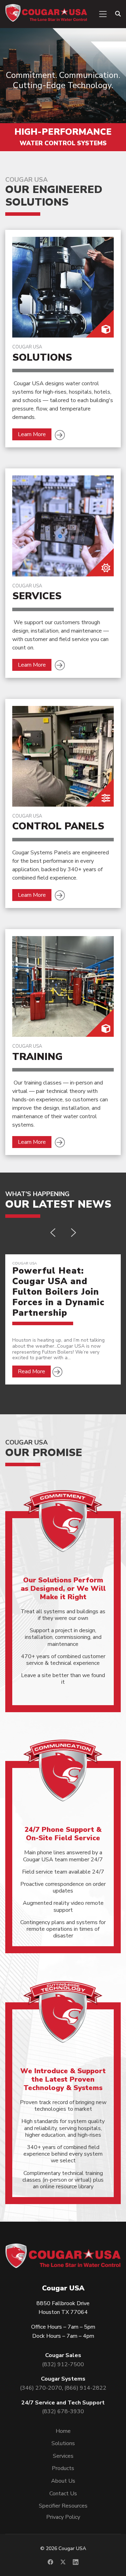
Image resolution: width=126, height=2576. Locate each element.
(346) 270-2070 (41, 2388)
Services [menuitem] (63, 2456)
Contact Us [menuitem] (63, 2494)
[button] (53, 1233)
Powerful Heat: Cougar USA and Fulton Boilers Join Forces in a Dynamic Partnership (58, 1292)
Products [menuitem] (63, 2468)
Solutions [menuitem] (63, 2443)
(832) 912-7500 (63, 2364)
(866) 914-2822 (85, 2388)
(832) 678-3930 (63, 2411)
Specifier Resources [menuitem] (63, 2506)
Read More (31, 1372)
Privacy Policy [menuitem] (63, 2517)
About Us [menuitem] (63, 2481)
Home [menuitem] (63, 2431)
